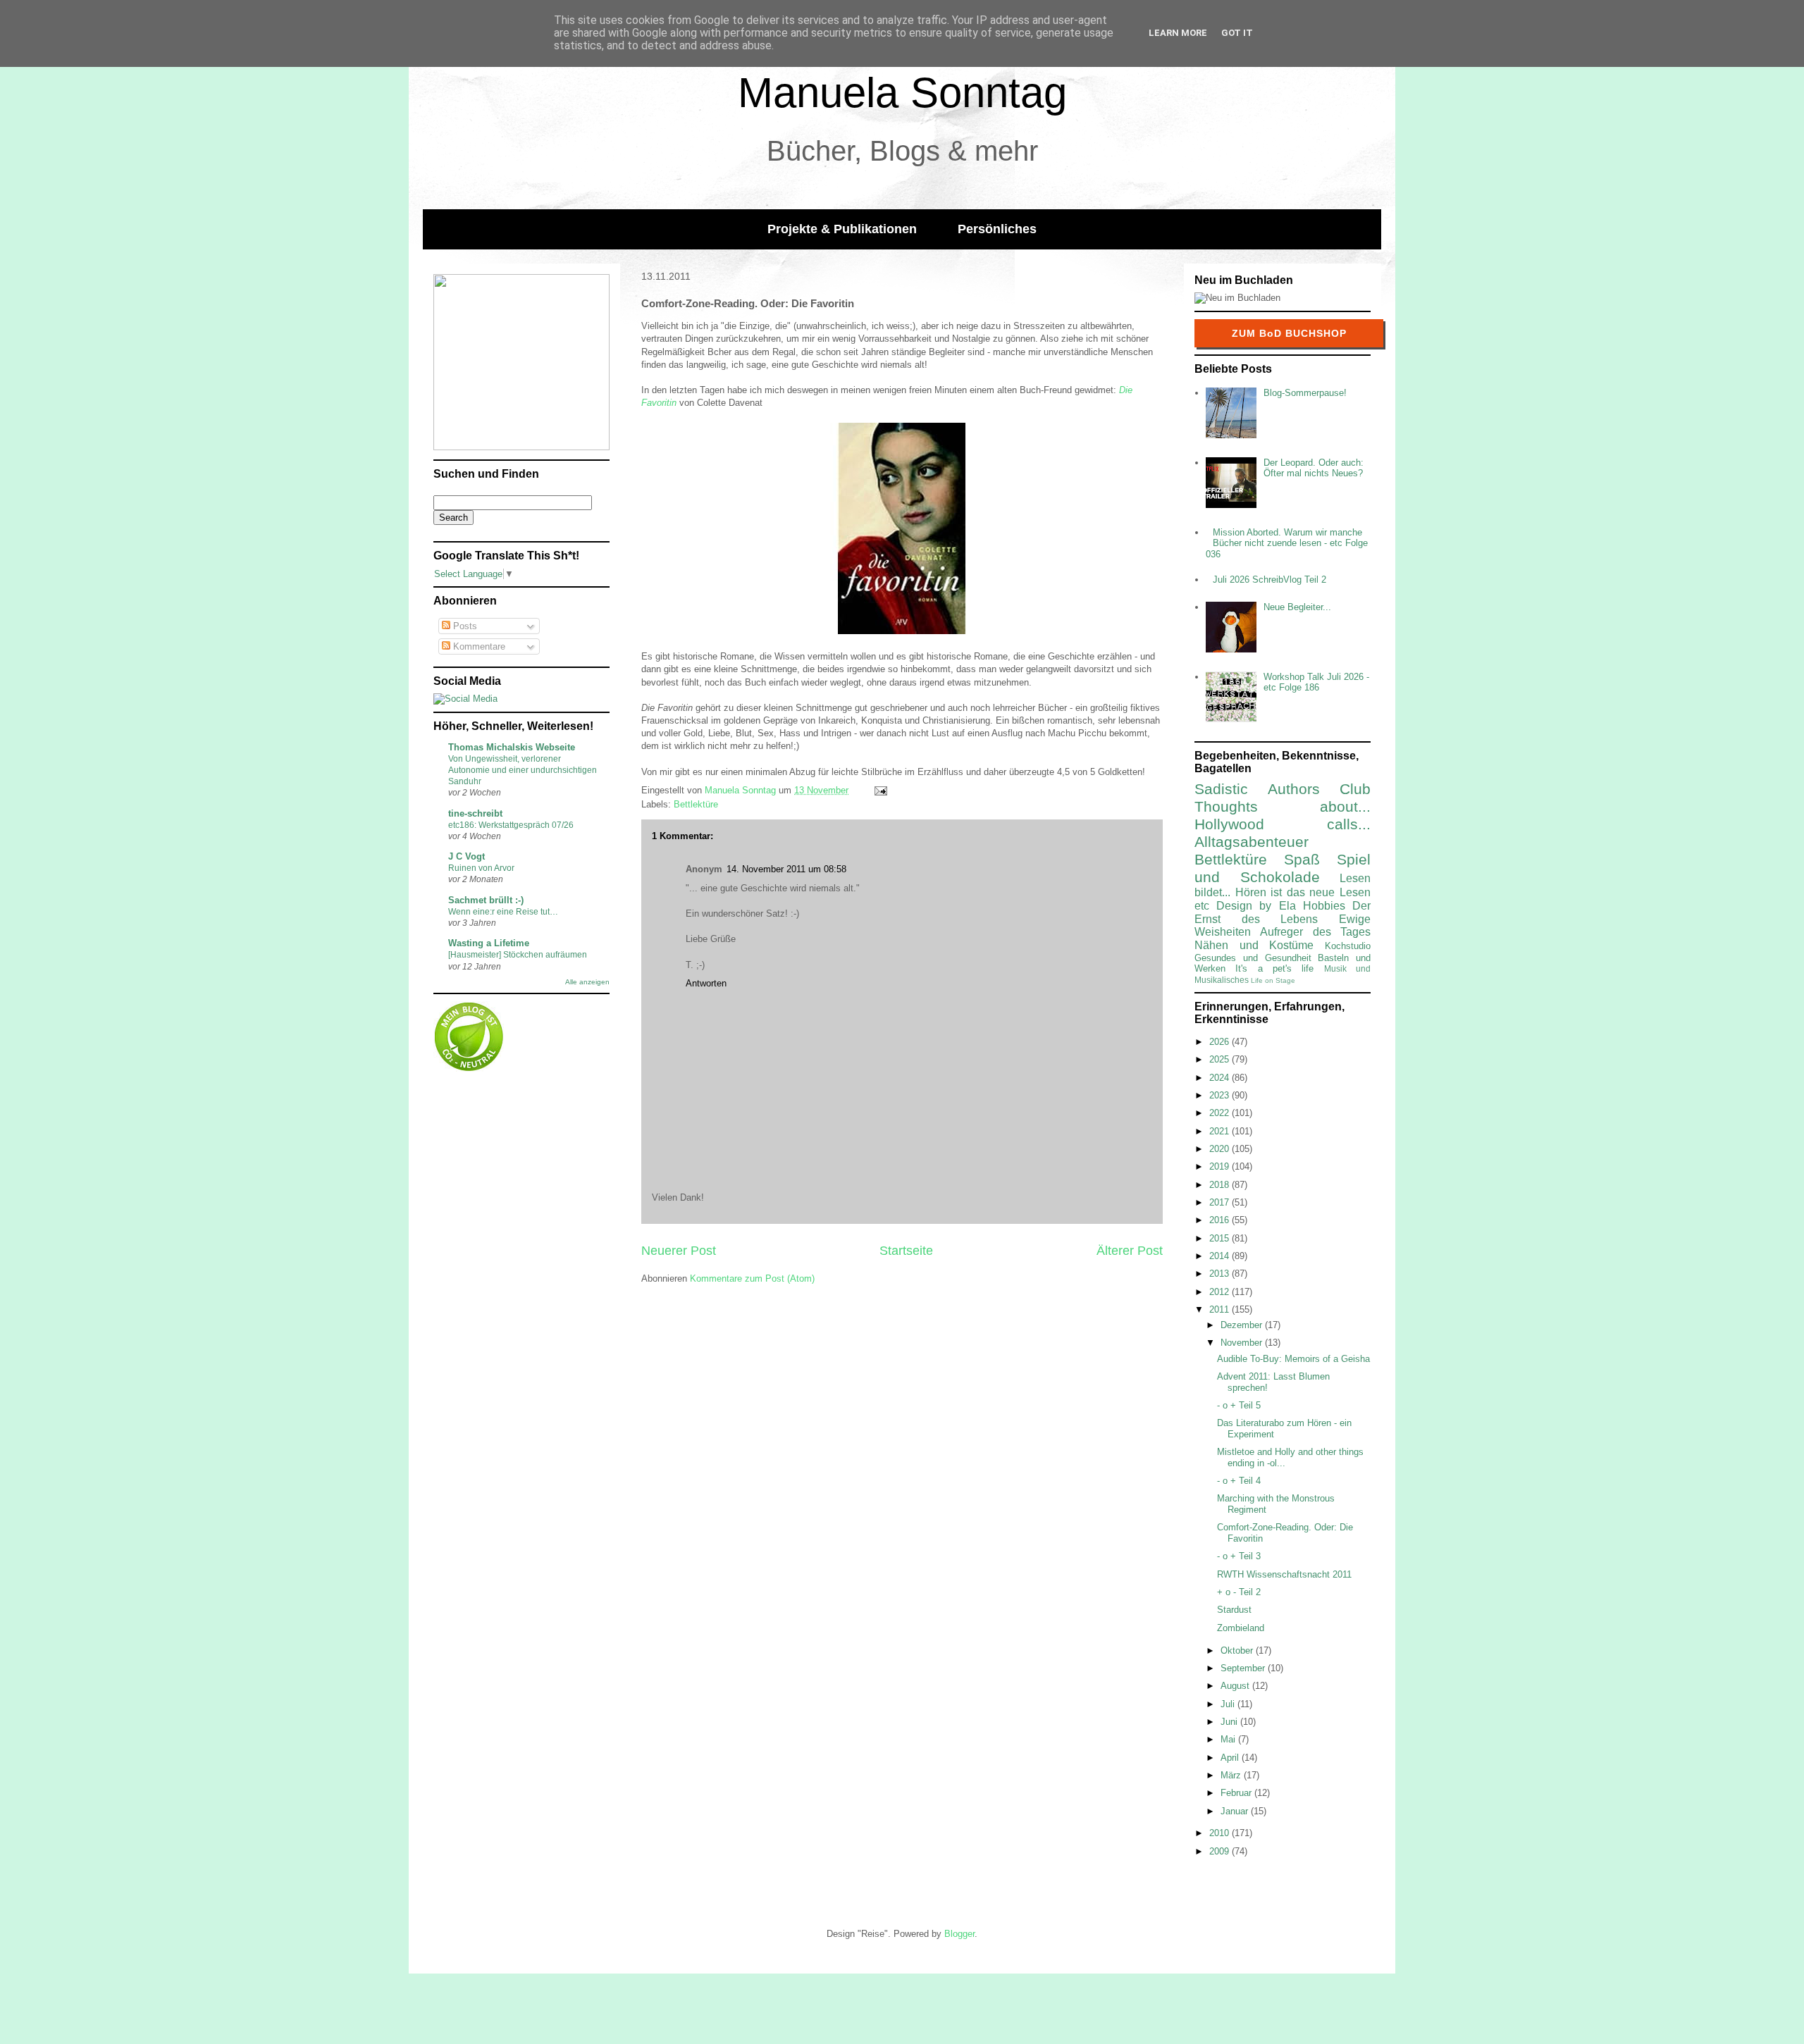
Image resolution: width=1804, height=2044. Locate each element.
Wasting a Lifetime (489, 943)
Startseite (906, 1251)
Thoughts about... (1283, 806)
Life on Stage (1273, 980)
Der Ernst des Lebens (1283, 912)
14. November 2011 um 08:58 (786, 869)
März (1232, 1775)
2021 (1221, 1131)
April (1231, 1758)
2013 (1221, 1274)
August (1236, 1686)
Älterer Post (1130, 1251)
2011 (1221, 1309)
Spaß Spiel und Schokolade (1283, 868)
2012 (1221, 1292)
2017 (1221, 1202)
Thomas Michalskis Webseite (512, 747)
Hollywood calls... (1283, 824)
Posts (464, 626)
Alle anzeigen (587, 982)
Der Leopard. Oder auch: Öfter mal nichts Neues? (1314, 468)
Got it (1237, 33)
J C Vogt (467, 856)
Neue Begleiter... (1297, 607)
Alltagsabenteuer (1252, 842)
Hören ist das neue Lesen (1303, 892)
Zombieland (1241, 1628)
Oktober (1238, 1650)
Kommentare (478, 646)
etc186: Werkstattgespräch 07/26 (511, 825)
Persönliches (997, 229)
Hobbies (1324, 906)
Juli (1229, 1704)
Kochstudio (1348, 946)
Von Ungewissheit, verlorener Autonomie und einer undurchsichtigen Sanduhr (523, 770)
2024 (1221, 1078)
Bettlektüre (696, 804)
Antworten (706, 983)
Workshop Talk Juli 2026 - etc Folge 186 (1316, 682)
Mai (1229, 1739)
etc (1202, 906)
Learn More (1178, 33)
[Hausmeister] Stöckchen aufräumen (518, 955)
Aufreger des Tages (1315, 932)
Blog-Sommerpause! (1305, 393)
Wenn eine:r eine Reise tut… (503, 912)
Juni (1230, 1722)
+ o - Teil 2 (1239, 1592)
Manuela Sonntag (902, 93)
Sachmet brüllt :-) (486, 900)
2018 (1221, 1185)
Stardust (1234, 1610)
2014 (1221, 1256)
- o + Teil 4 (1239, 1481)
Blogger (959, 1934)
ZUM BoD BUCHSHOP (1289, 333)
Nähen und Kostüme (1254, 945)
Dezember (1243, 1325)
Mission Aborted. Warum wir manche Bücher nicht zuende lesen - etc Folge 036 (1287, 543)
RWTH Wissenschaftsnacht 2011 (1284, 1574)
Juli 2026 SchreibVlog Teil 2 (1269, 580)
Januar (1236, 1811)
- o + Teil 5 (1239, 1405)
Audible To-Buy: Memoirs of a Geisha (1293, 1359)
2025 (1221, 1059)
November (1243, 1343)
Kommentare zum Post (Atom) (752, 1278)
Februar (1237, 1793)
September (1244, 1668)
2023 (1221, 1095)
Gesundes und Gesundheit (1253, 958)
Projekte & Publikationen (842, 229)
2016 (1221, 1220)
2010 (1221, 1833)
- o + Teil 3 (1239, 1556)
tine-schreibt (475, 813)
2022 (1221, 1113)
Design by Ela (1256, 906)
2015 (1221, 1238)
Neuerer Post (679, 1251)
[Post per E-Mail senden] (880, 790)
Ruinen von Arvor (481, 868)
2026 (1221, 1042)
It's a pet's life (1274, 968)
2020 (1221, 1149)
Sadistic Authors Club (1283, 789)
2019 (1221, 1166)
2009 (1221, 1851)
